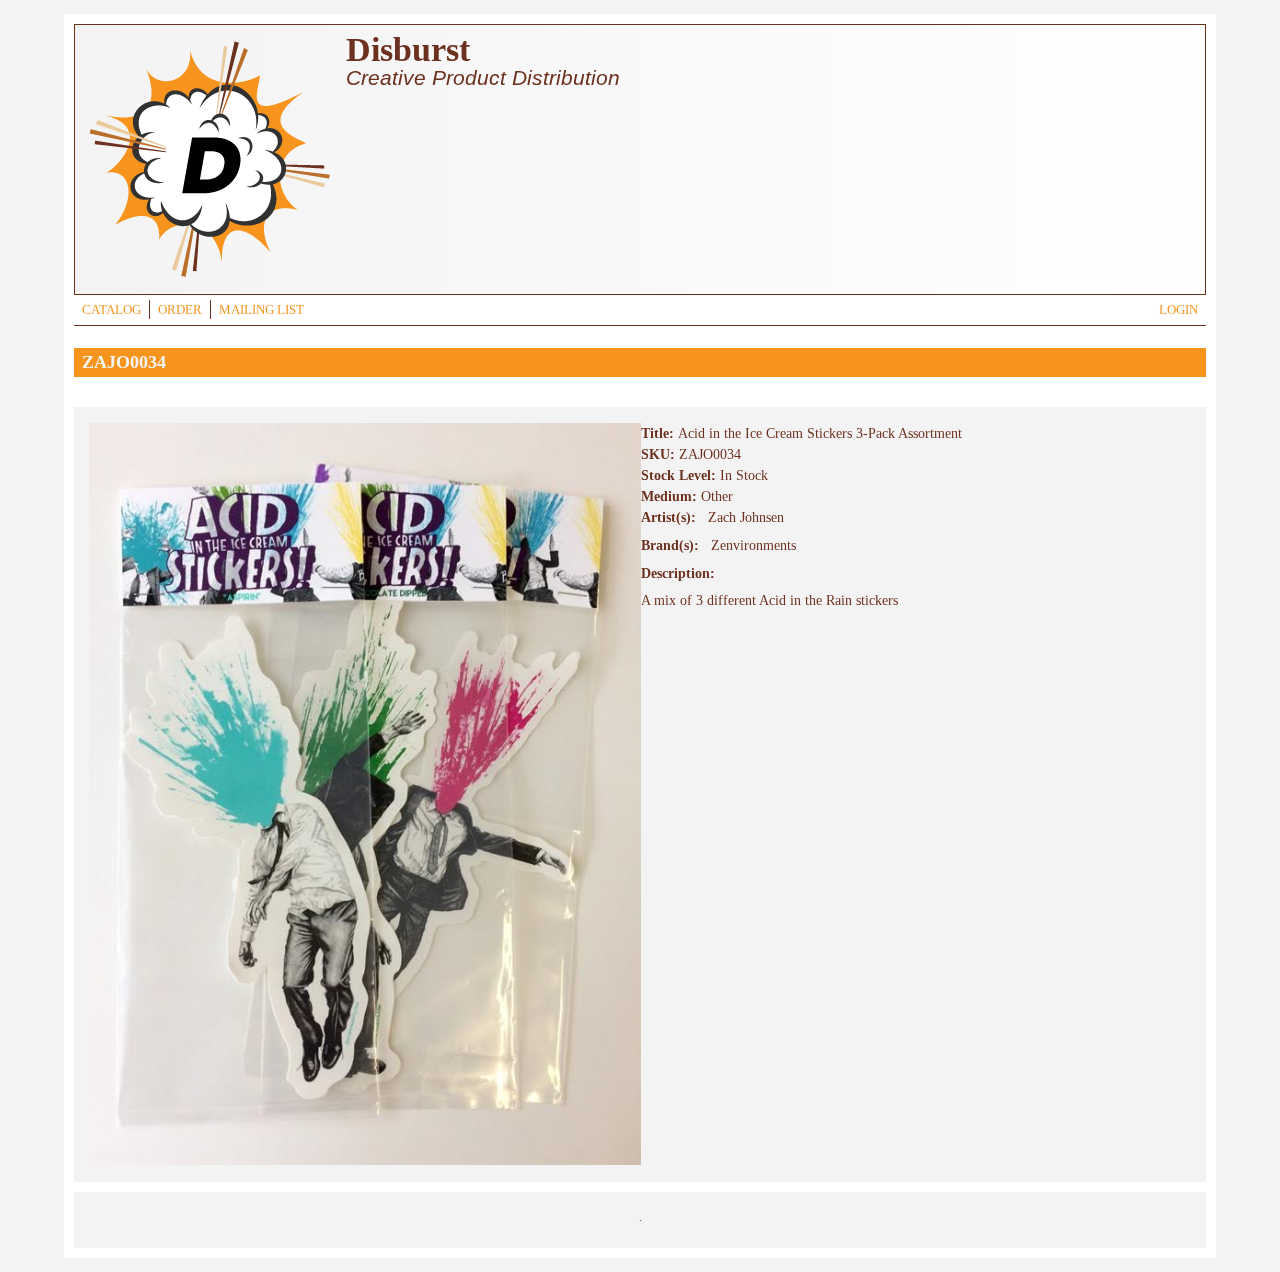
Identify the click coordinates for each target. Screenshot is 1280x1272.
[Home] (209, 279)
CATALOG (111, 310)
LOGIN (1178, 310)
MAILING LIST (261, 310)
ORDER (180, 310)
